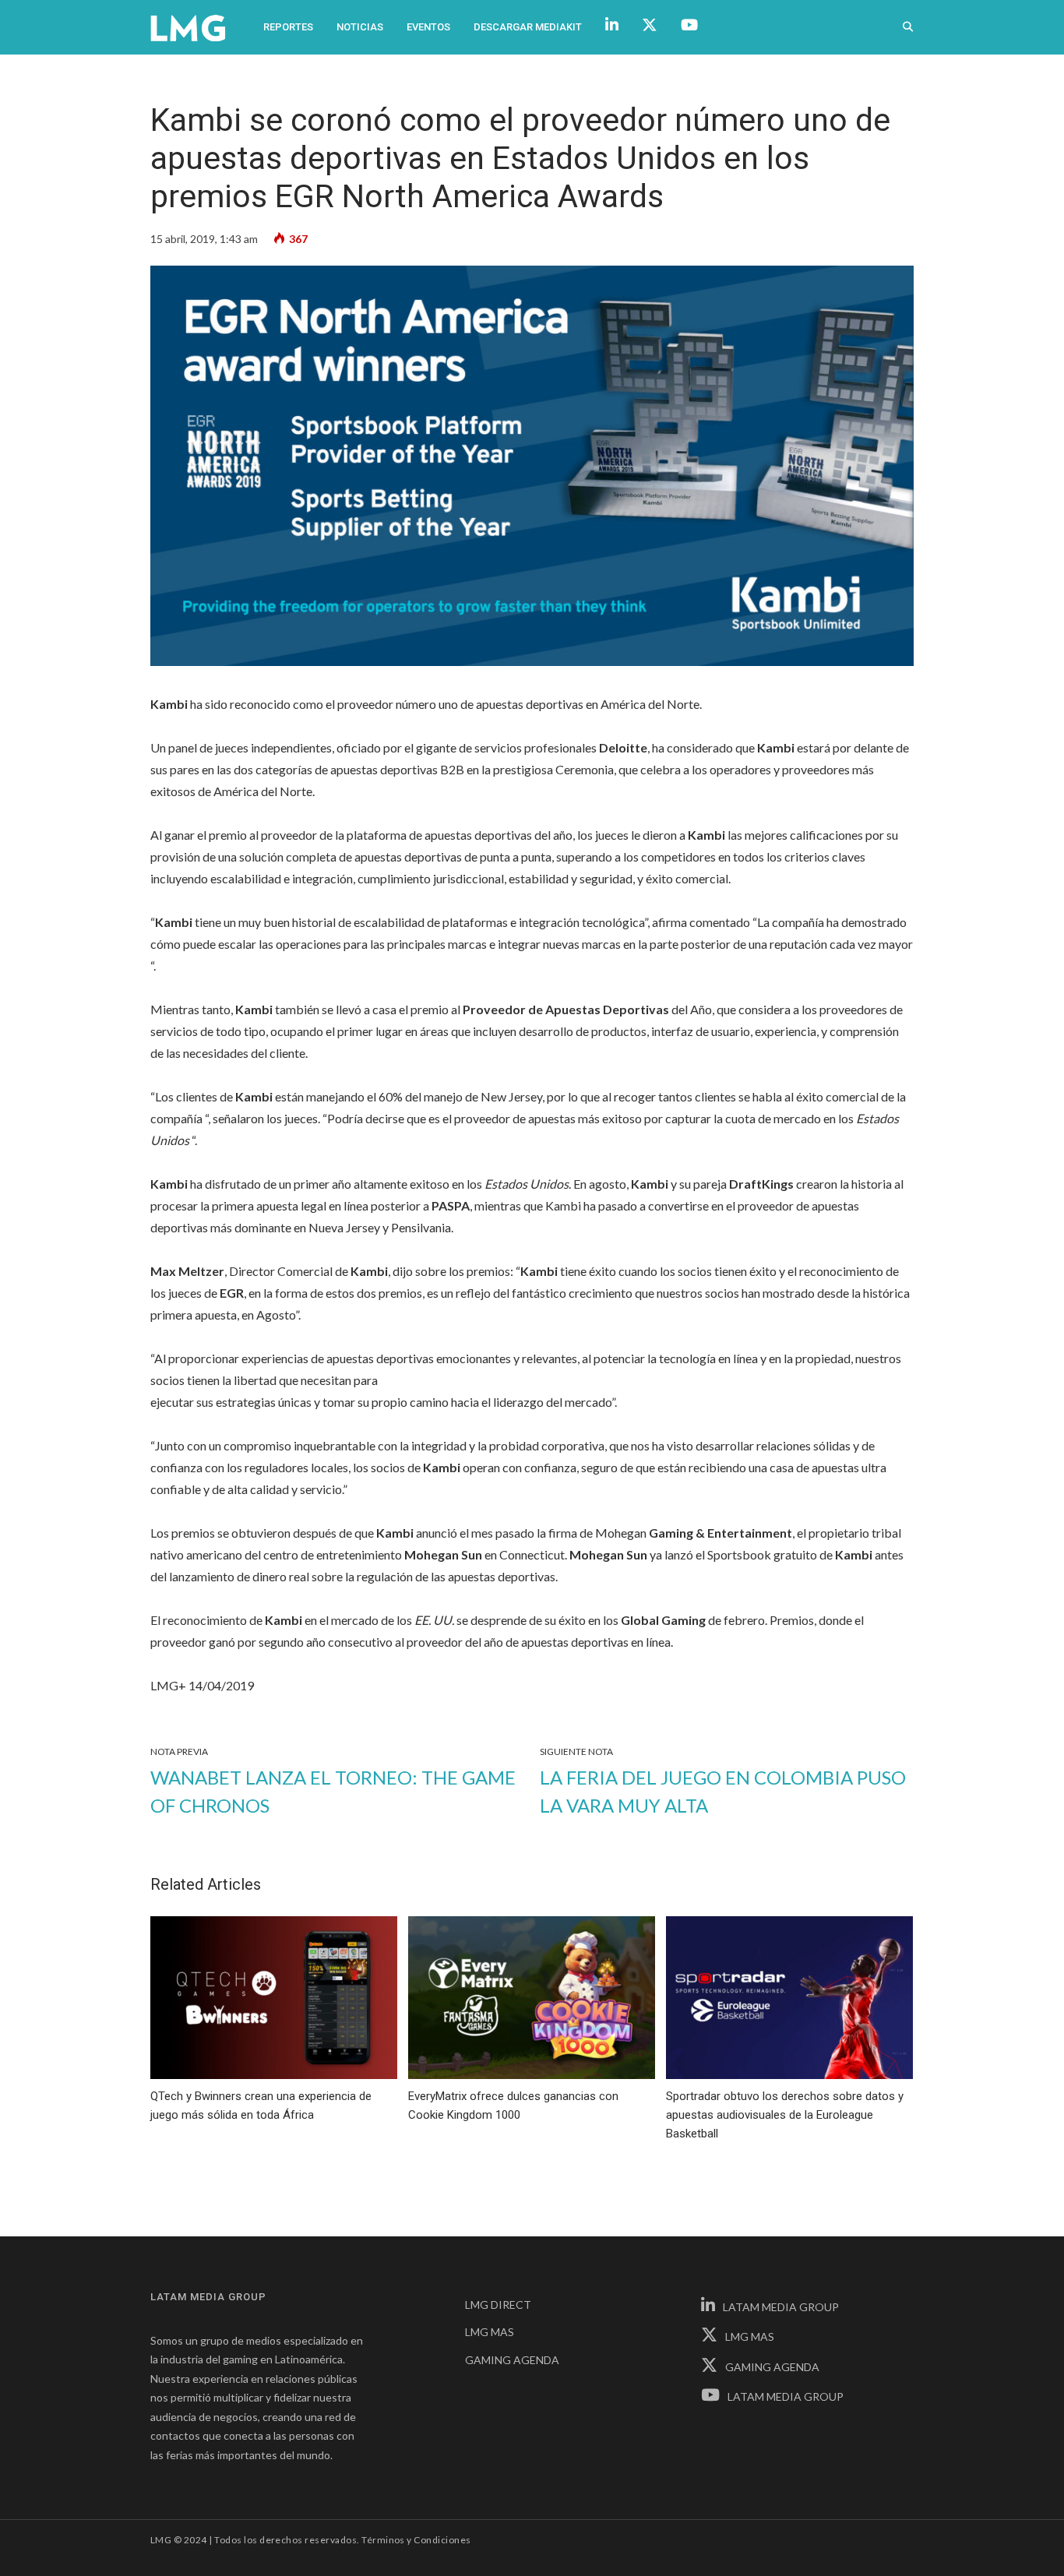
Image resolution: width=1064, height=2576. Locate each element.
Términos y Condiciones (416, 2540)
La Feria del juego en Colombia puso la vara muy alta (723, 1791)
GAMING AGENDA (512, 2360)
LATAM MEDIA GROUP (781, 2307)
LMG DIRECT (498, 2305)
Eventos (428, 27)
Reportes (288, 27)
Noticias (360, 27)
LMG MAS (490, 2332)
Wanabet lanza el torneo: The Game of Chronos (333, 1791)
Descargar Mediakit (528, 27)
